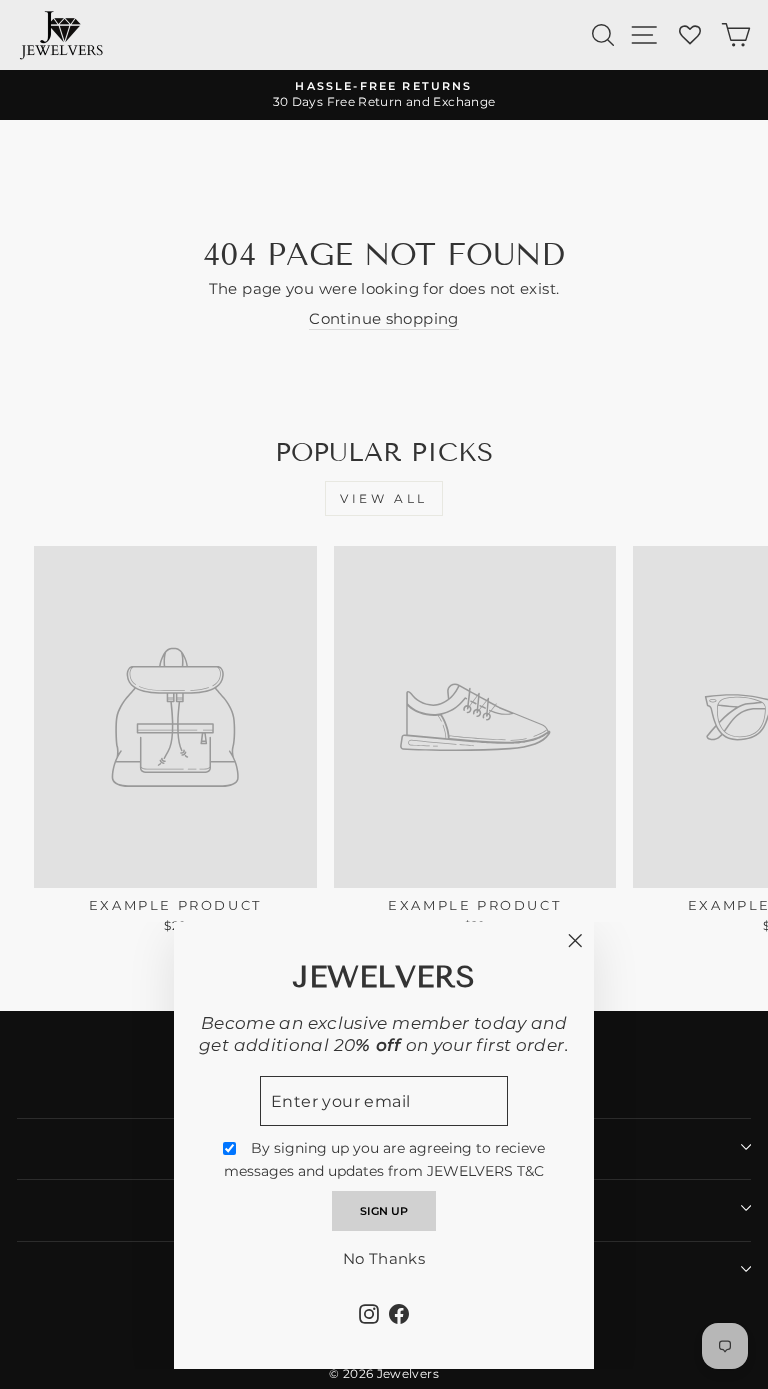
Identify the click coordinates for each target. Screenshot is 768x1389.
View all (384, 498)
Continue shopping (383, 319)
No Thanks (384, 1259)
